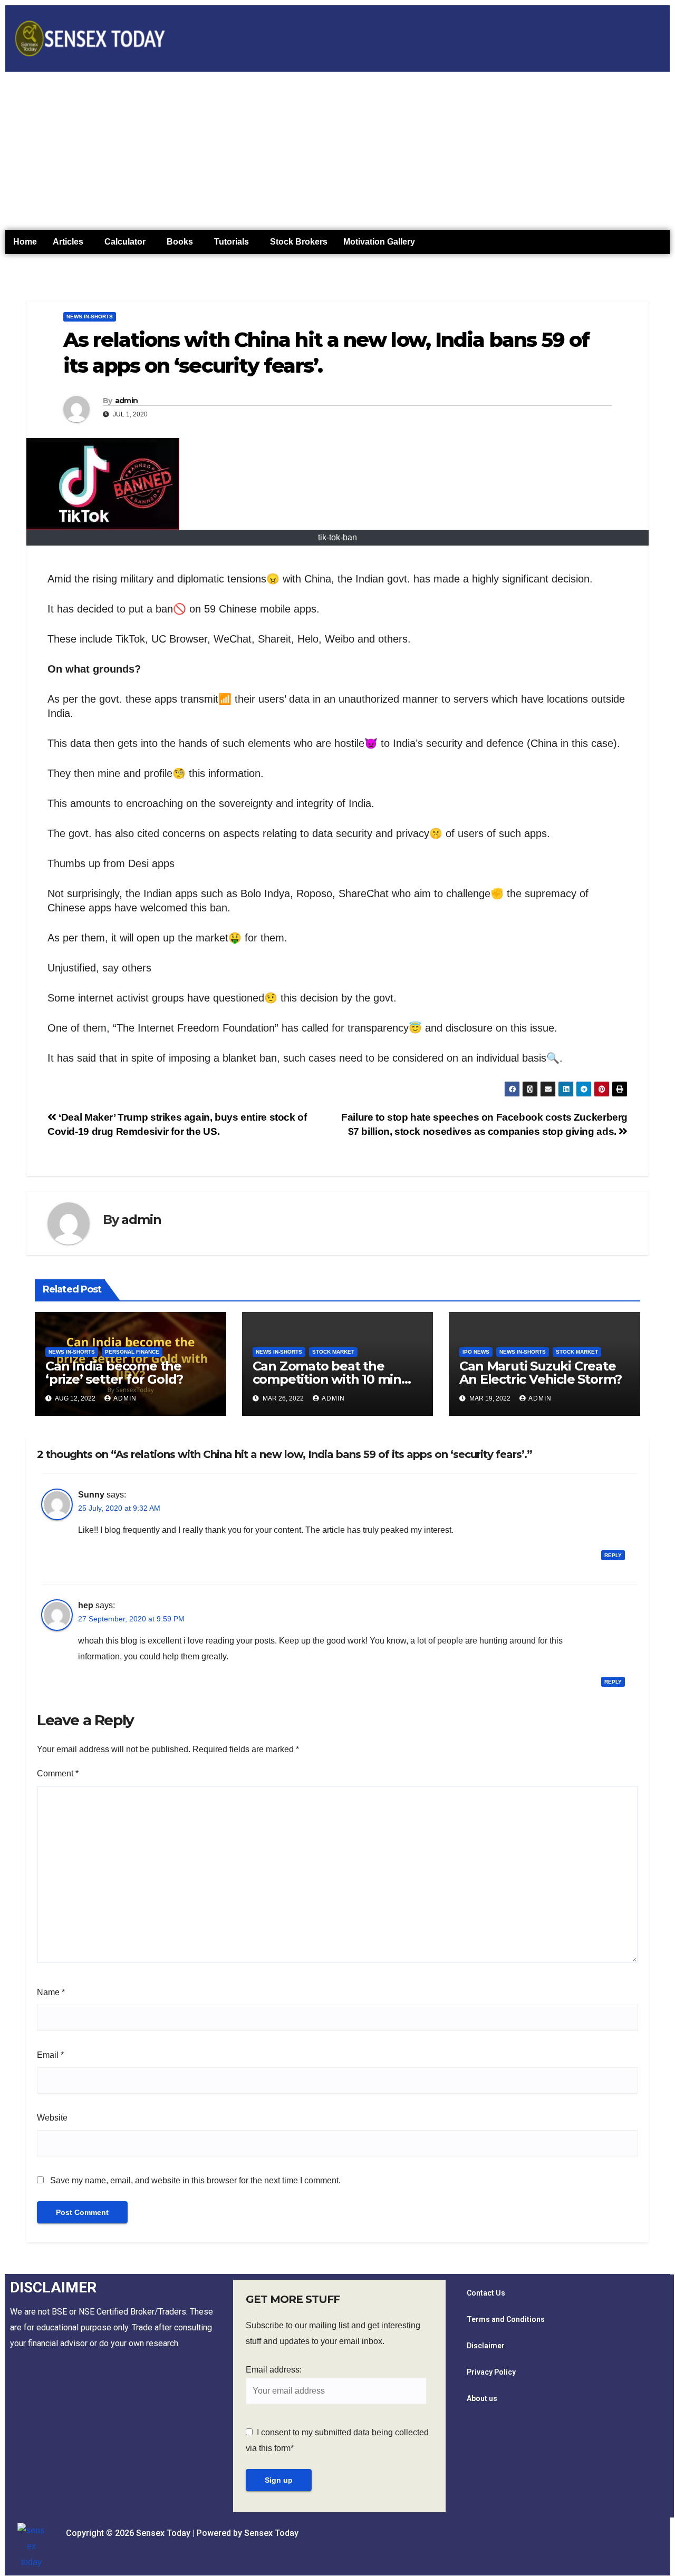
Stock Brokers (299, 242)
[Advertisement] (337, 151)
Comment (58, 1773)
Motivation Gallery (379, 242)
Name (51, 1992)
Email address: (274, 2370)
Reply (613, 1555)
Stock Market (333, 1352)
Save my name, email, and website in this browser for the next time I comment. (195, 2180)
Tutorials (232, 242)
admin (127, 401)
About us (482, 2398)
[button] (71, 242)
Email (50, 2055)
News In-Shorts (90, 317)
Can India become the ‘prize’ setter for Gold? (114, 1373)
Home (25, 242)
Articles (68, 242)
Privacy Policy (491, 2372)
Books (180, 242)
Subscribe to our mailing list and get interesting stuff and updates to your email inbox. (333, 2333)
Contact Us (486, 2293)
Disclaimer (486, 2346)
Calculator (125, 242)
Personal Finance (132, 1352)
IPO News (476, 1352)
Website (52, 2118)
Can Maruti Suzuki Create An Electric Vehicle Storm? (541, 1373)
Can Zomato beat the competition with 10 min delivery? (327, 1379)
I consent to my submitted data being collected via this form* (337, 2440)
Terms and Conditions (506, 2319)
